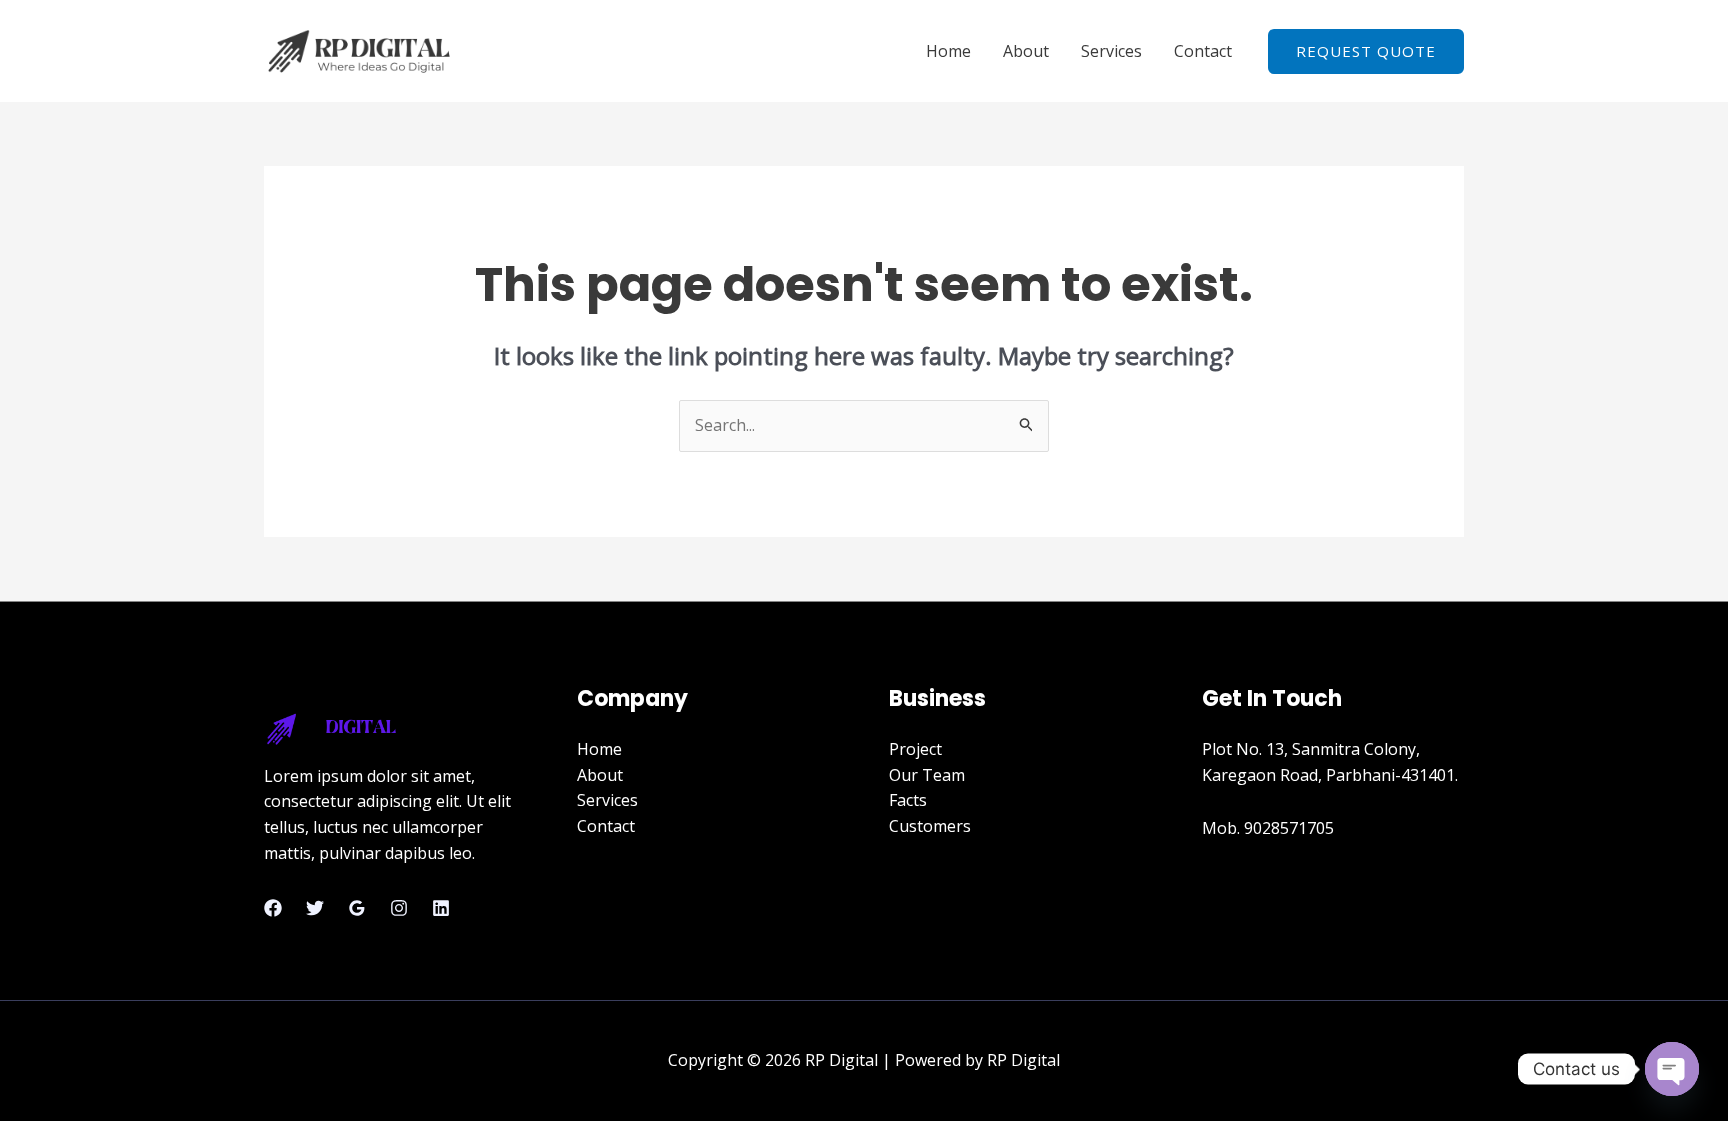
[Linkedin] (441, 908)
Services (1111, 51)
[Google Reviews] (357, 908)
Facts (908, 800)
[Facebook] (273, 908)
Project (915, 749)
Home (948, 51)
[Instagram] (399, 908)
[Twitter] (315, 908)
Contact (1203, 51)
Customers (930, 826)
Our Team (927, 775)
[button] (1366, 51)
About (1026, 51)
